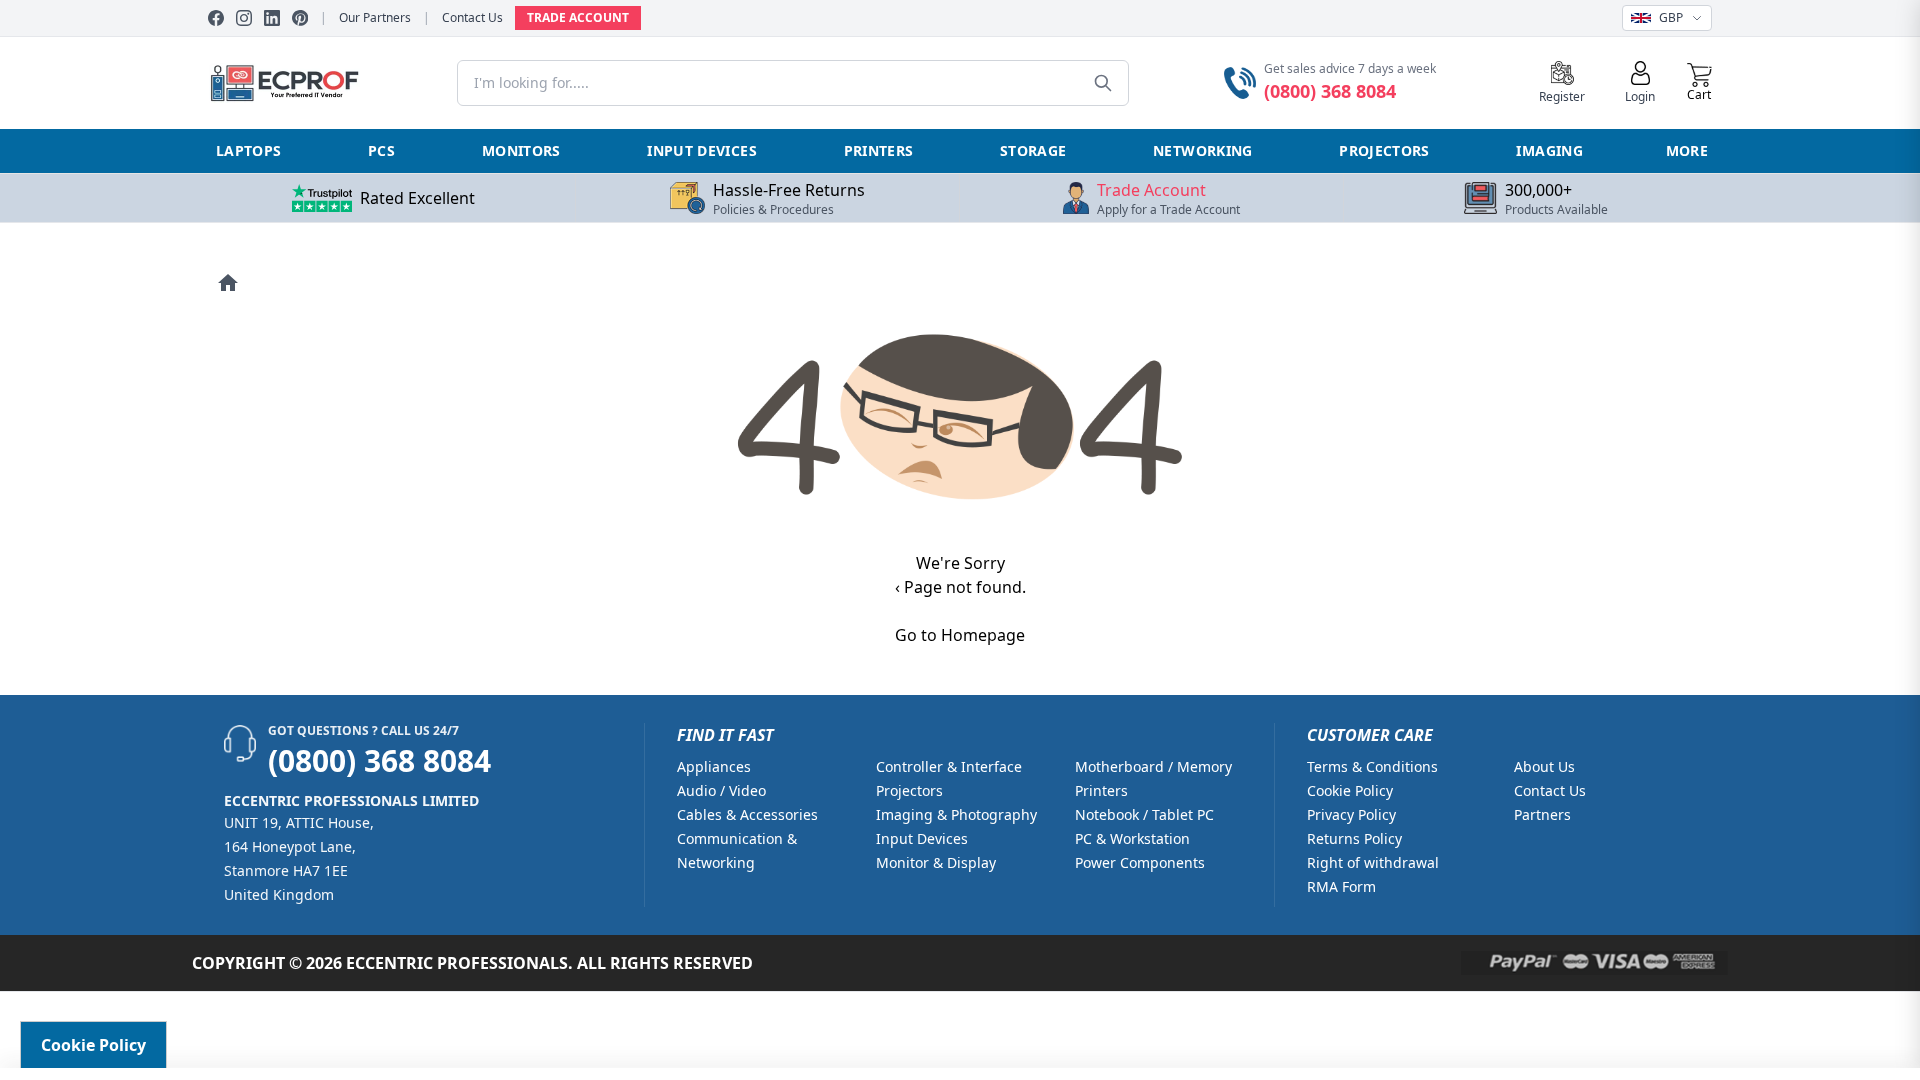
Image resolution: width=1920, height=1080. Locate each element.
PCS (381, 150)
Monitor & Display (936, 862)
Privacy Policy (1351, 814)
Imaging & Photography (956, 814)
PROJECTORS (1384, 150)
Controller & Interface (949, 766)
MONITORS (521, 150)
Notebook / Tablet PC (1144, 814)
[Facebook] (216, 18)
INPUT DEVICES (702, 150)
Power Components (1140, 862)
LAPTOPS (248, 150)
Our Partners (375, 18)
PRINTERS (879, 150)
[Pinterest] (300, 18)
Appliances (714, 766)
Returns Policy (1354, 838)
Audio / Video (721, 790)
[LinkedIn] (272, 18)
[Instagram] (244, 18)
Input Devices (922, 838)
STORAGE (1033, 150)
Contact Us (472, 18)
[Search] (1103, 83)
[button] (1699, 83)
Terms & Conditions (1372, 766)
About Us (1544, 766)
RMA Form (1341, 886)
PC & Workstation (1132, 838)
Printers (1101, 790)
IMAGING (1549, 150)
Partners (1542, 814)
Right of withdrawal (1373, 862)
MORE (1687, 150)
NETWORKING (1203, 150)
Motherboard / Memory (1153, 766)
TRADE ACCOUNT (578, 17)
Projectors (909, 790)
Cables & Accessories (747, 814)
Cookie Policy (1350, 790)
